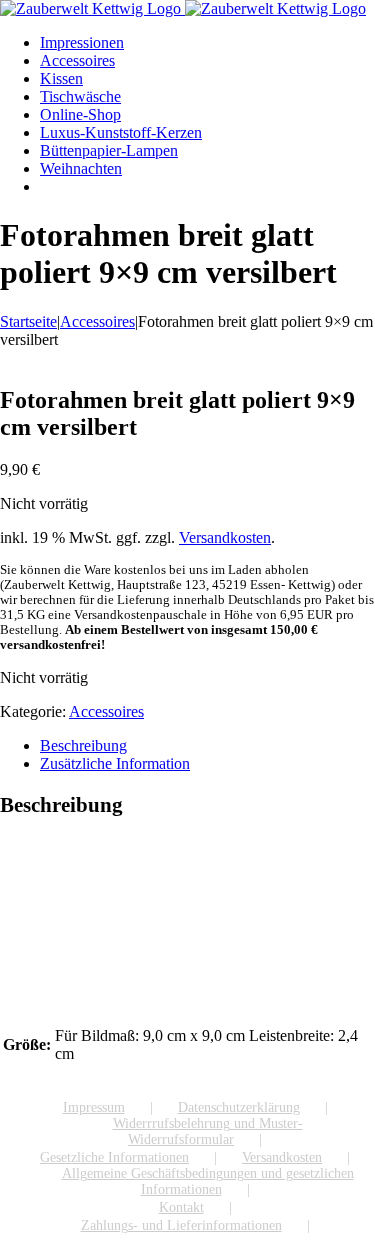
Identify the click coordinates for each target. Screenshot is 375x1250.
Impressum (94, 1107)
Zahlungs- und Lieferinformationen (181, 1225)
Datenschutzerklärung (239, 1107)
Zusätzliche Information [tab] (115, 763)
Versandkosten (225, 537)
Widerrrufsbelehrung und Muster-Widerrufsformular (208, 1131)
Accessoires (106, 711)
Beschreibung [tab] (83, 745)
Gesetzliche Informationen (114, 1157)
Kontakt (181, 1207)
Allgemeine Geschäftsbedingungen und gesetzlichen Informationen (208, 1181)
